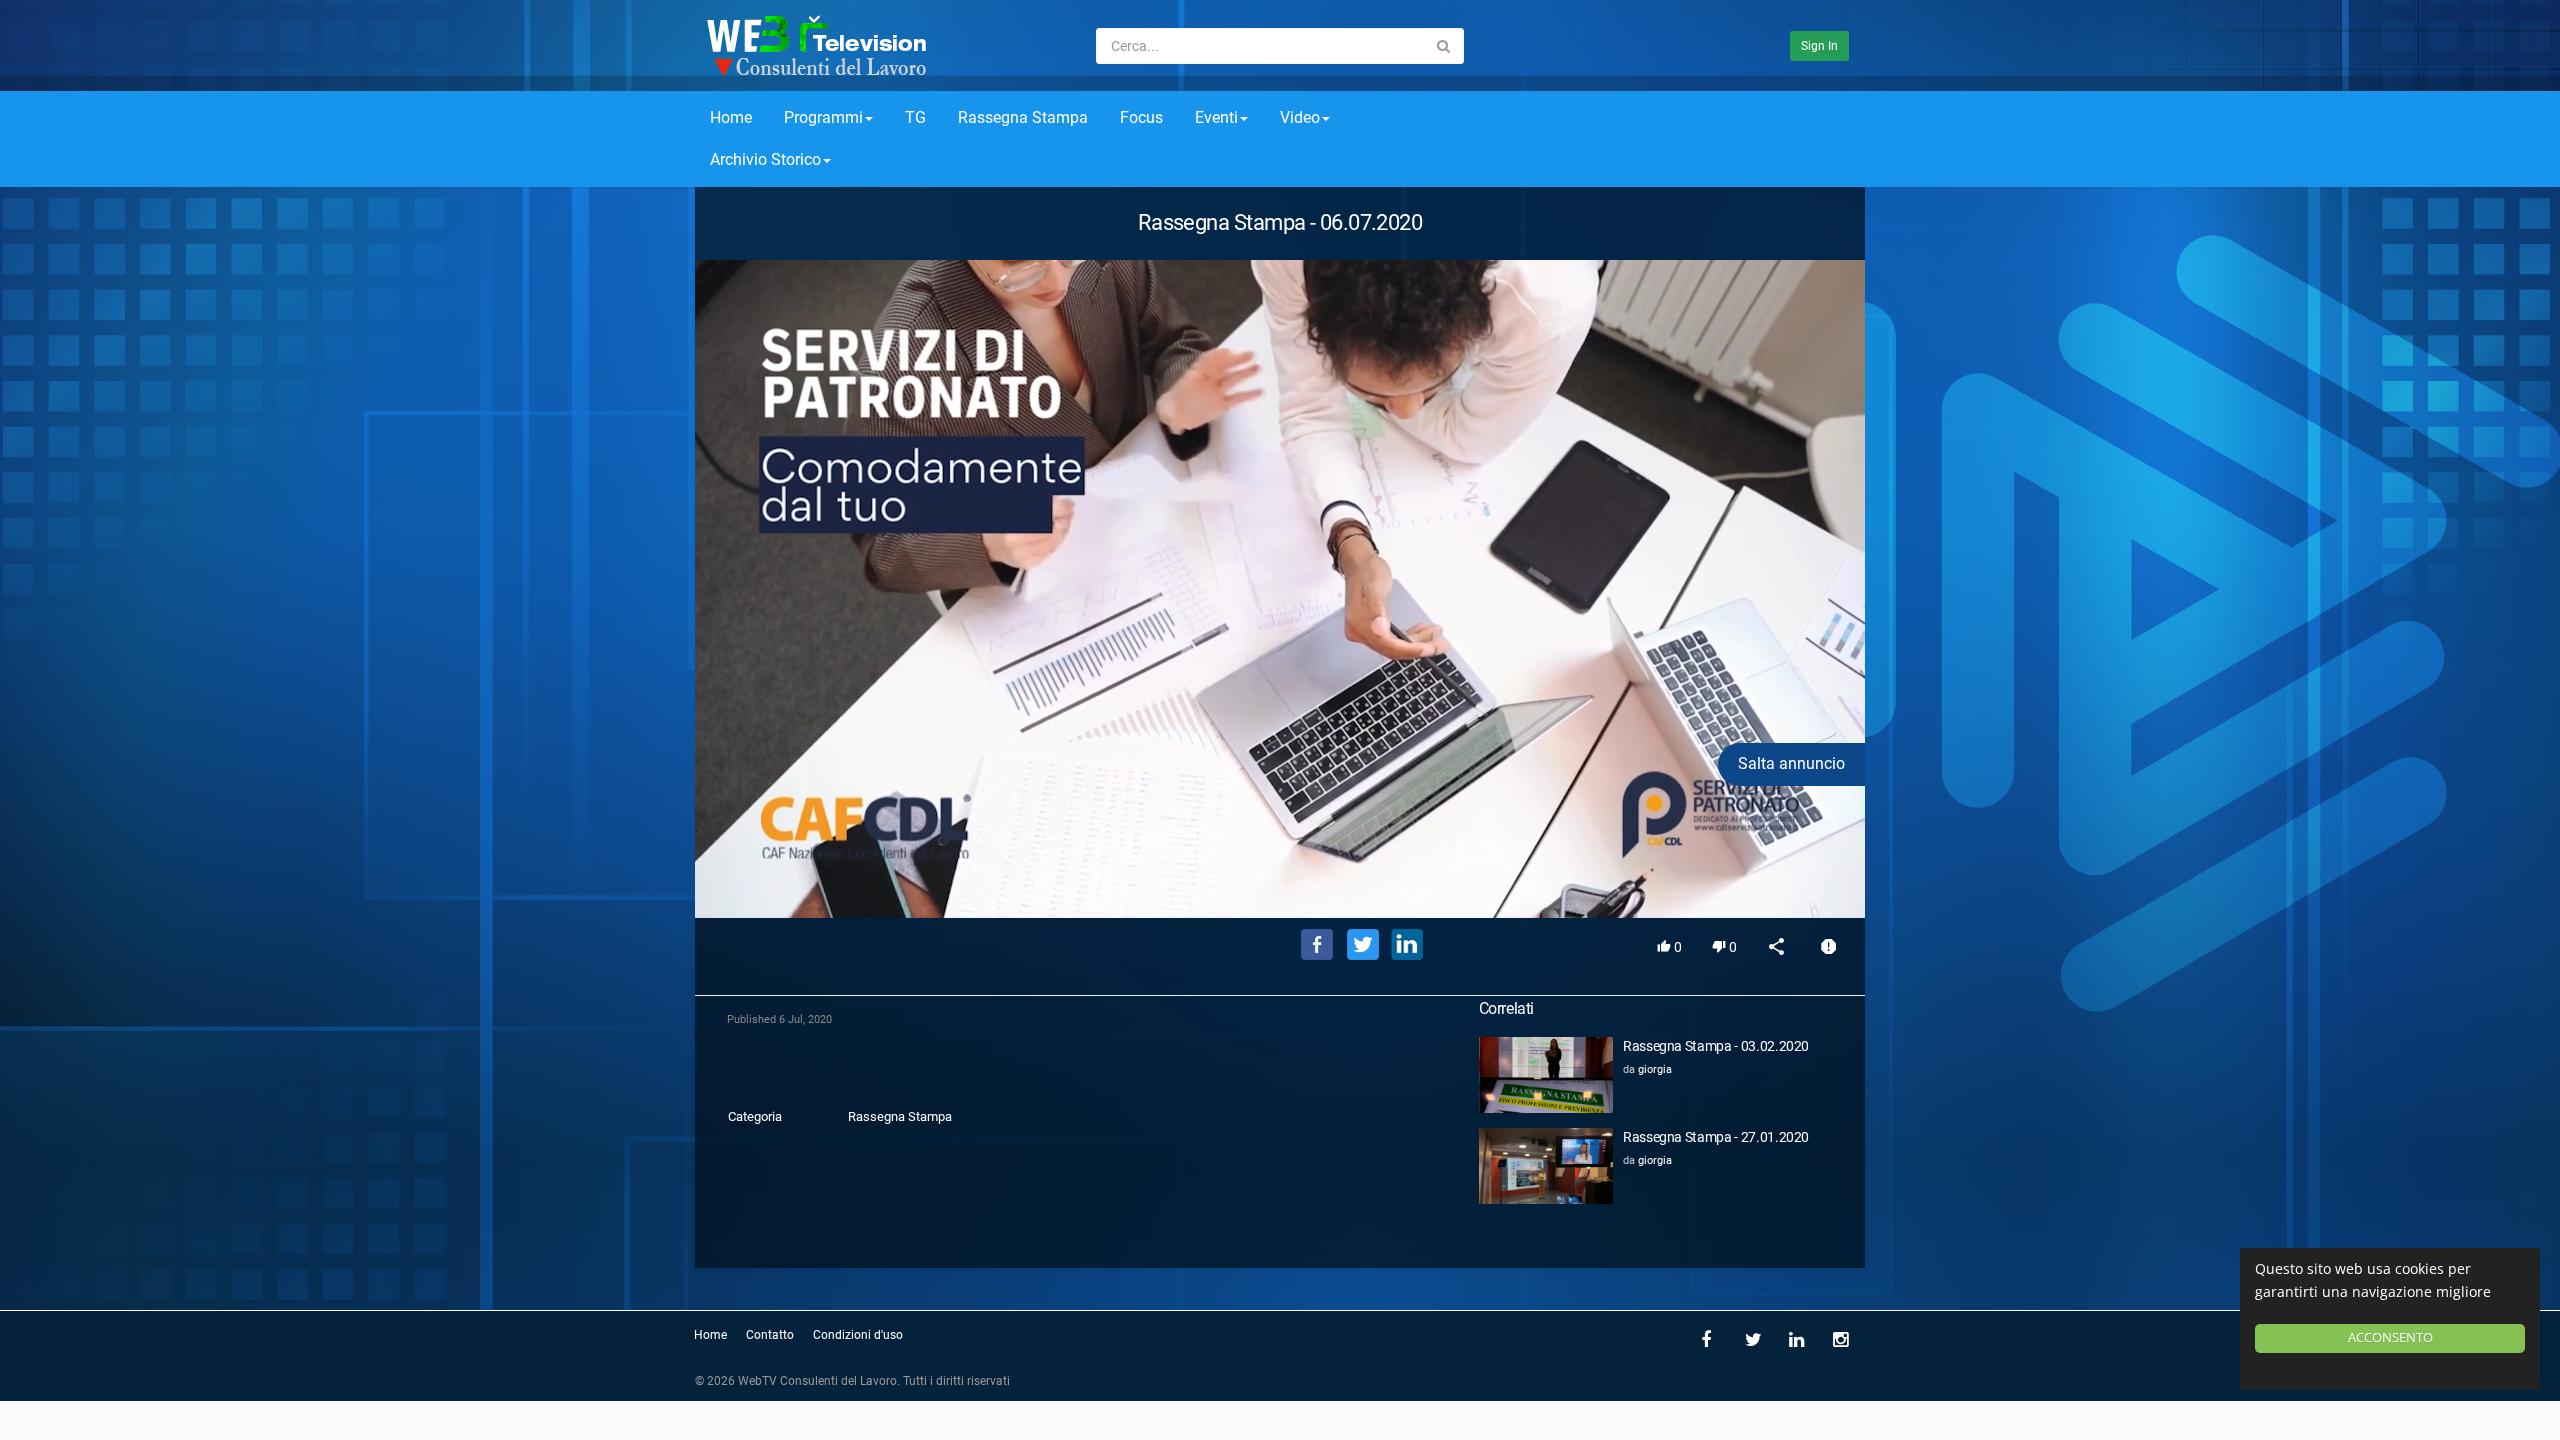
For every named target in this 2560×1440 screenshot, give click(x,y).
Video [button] (1300, 117)
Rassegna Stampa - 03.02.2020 (1716, 1046)
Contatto (770, 1335)
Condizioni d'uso (858, 1335)
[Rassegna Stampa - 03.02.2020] (1546, 1074)
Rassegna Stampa (1023, 117)
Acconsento (2390, 1337)
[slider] (1280, 874)
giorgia (1655, 1069)
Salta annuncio (1791, 763)
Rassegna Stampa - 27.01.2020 (1716, 1137)
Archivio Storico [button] (765, 159)
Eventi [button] (1216, 117)
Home (731, 117)
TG (915, 117)
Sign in (1819, 46)
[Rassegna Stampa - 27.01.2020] (1546, 1165)
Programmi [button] (823, 117)
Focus (1141, 117)
